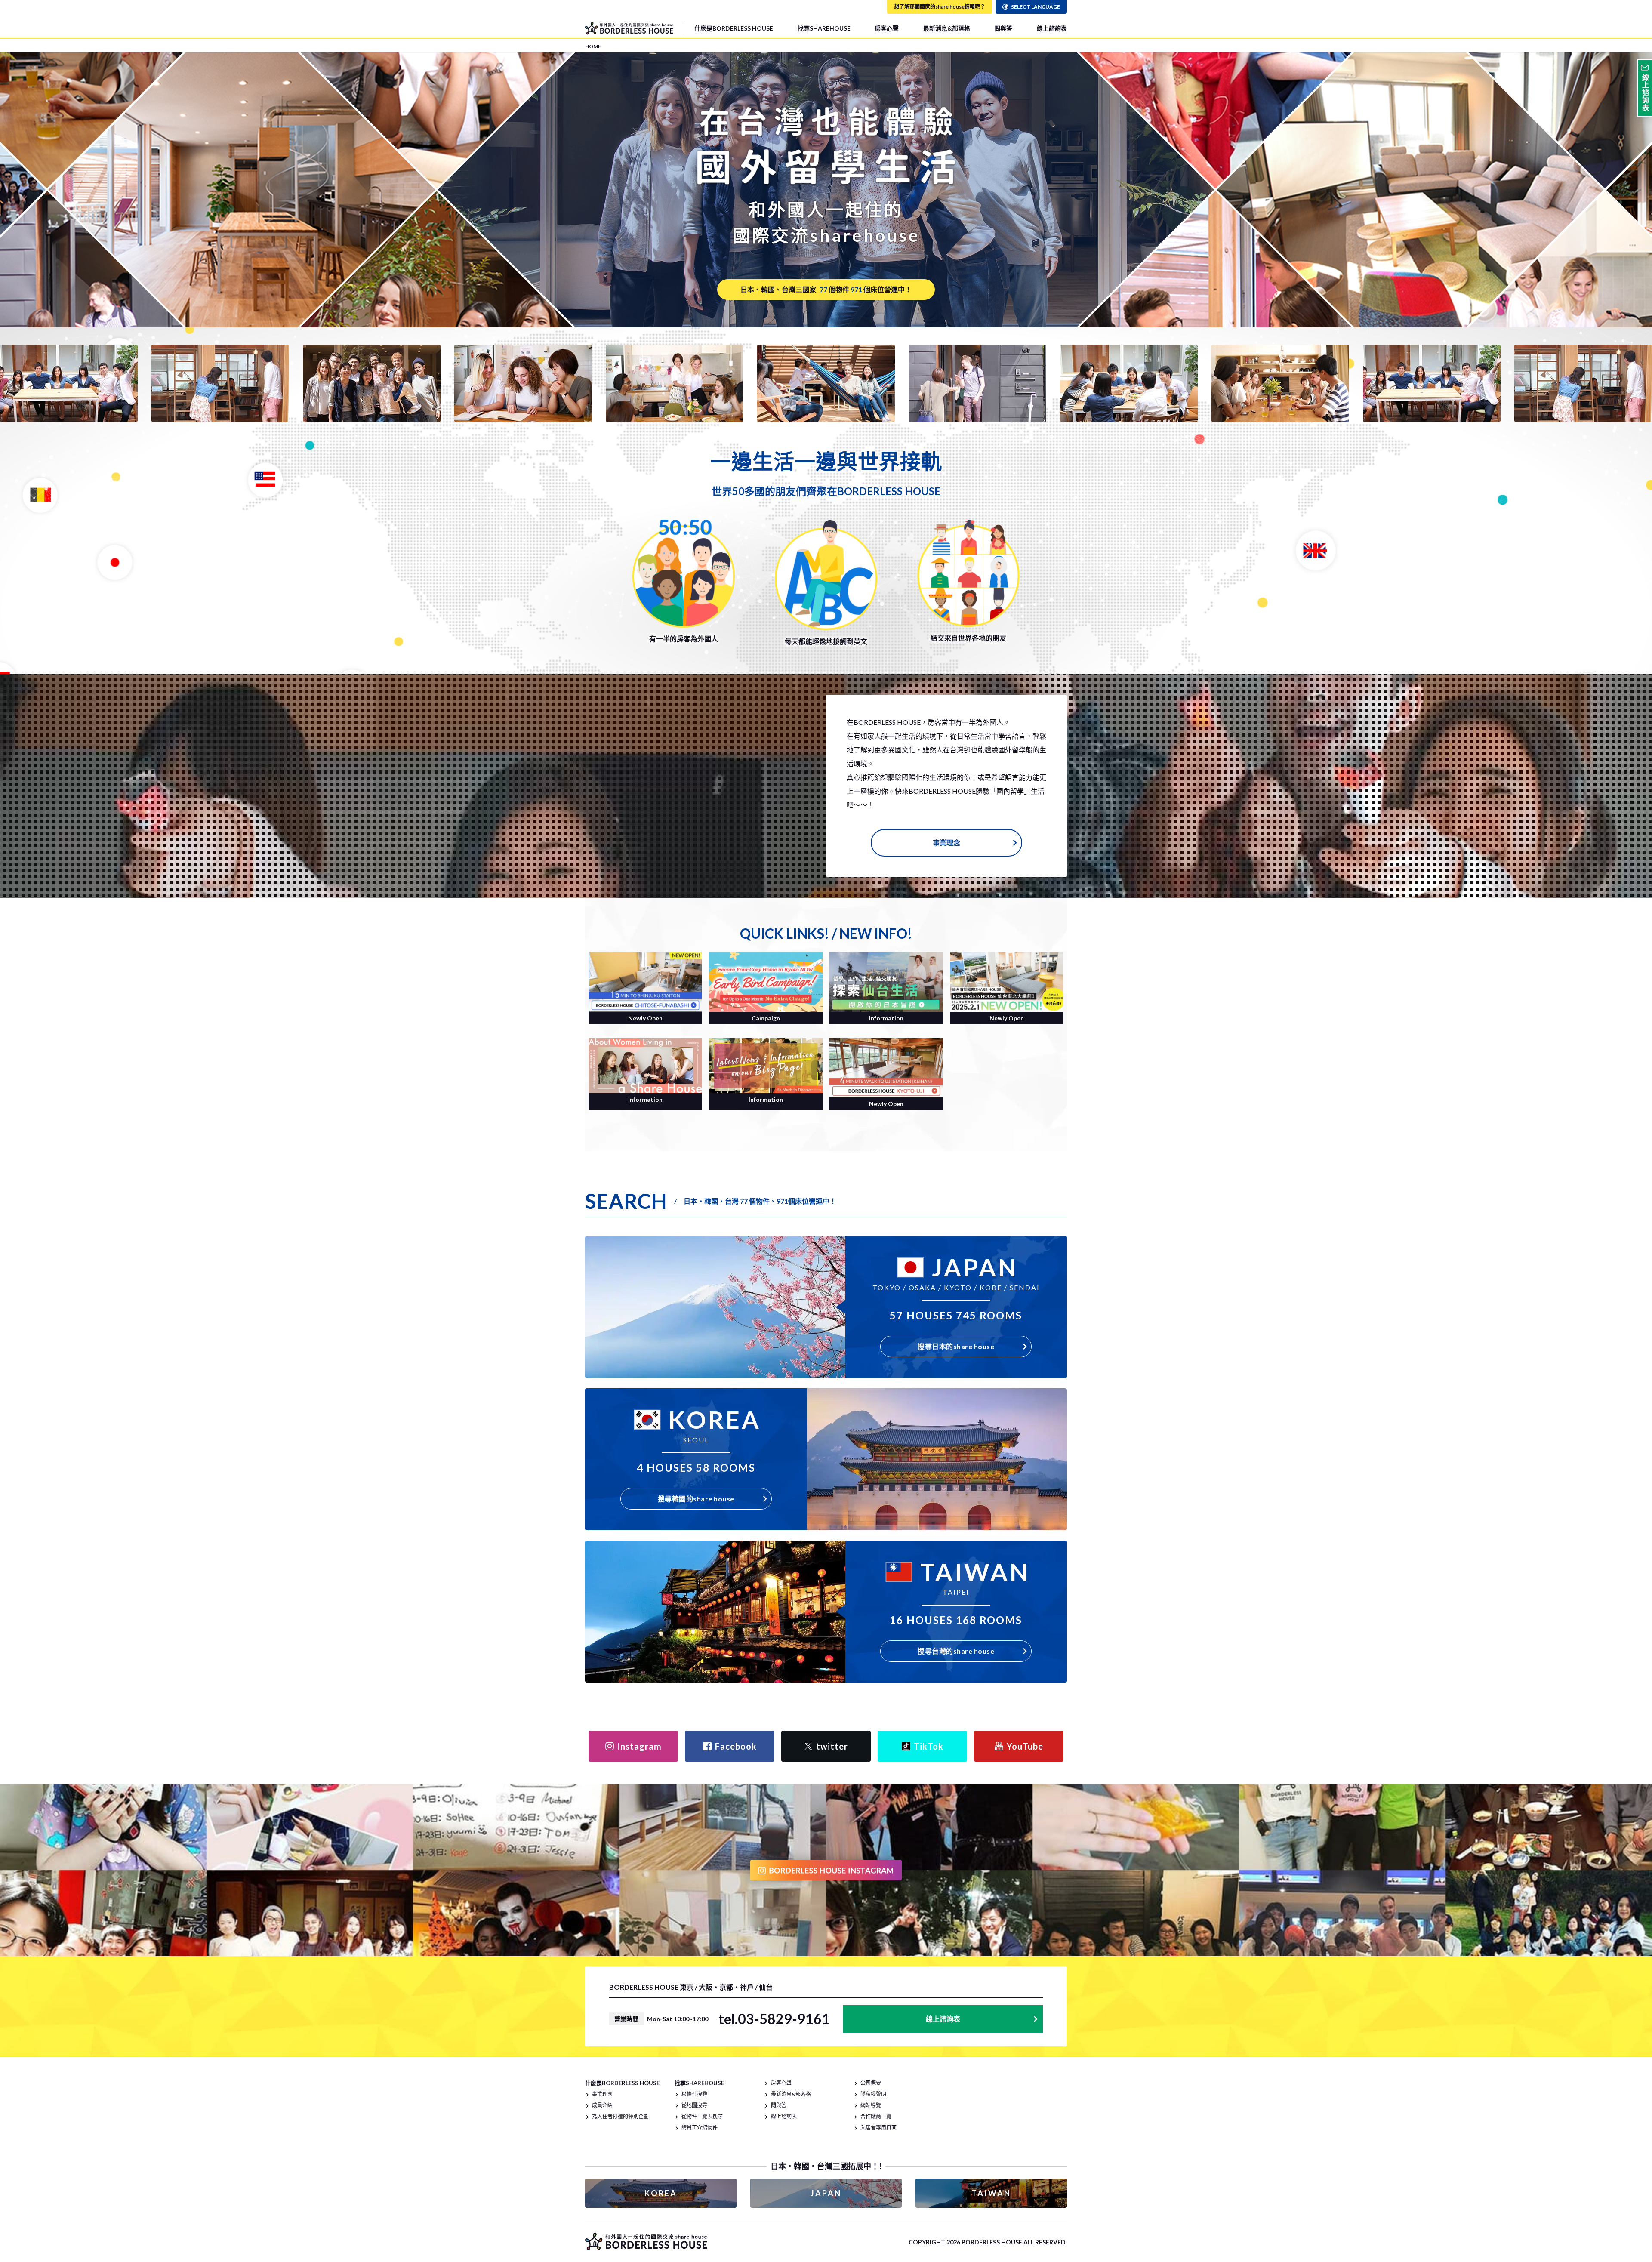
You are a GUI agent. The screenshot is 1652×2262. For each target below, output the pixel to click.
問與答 (1003, 28)
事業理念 (946, 843)
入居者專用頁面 (878, 2128)
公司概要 (871, 2083)
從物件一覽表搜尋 (702, 2116)
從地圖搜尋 (694, 2105)
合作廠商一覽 (876, 2116)
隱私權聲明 (873, 2094)
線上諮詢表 (1052, 28)
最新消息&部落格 (947, 28)
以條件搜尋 (694, 2094)
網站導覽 (871, 2105)
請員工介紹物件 (700, 2128)
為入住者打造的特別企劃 (620, 2116)
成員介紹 (602, 2105)
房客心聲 (887, 28)
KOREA (661, 2193)
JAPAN (826, 2193)
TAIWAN (991, 2193)
